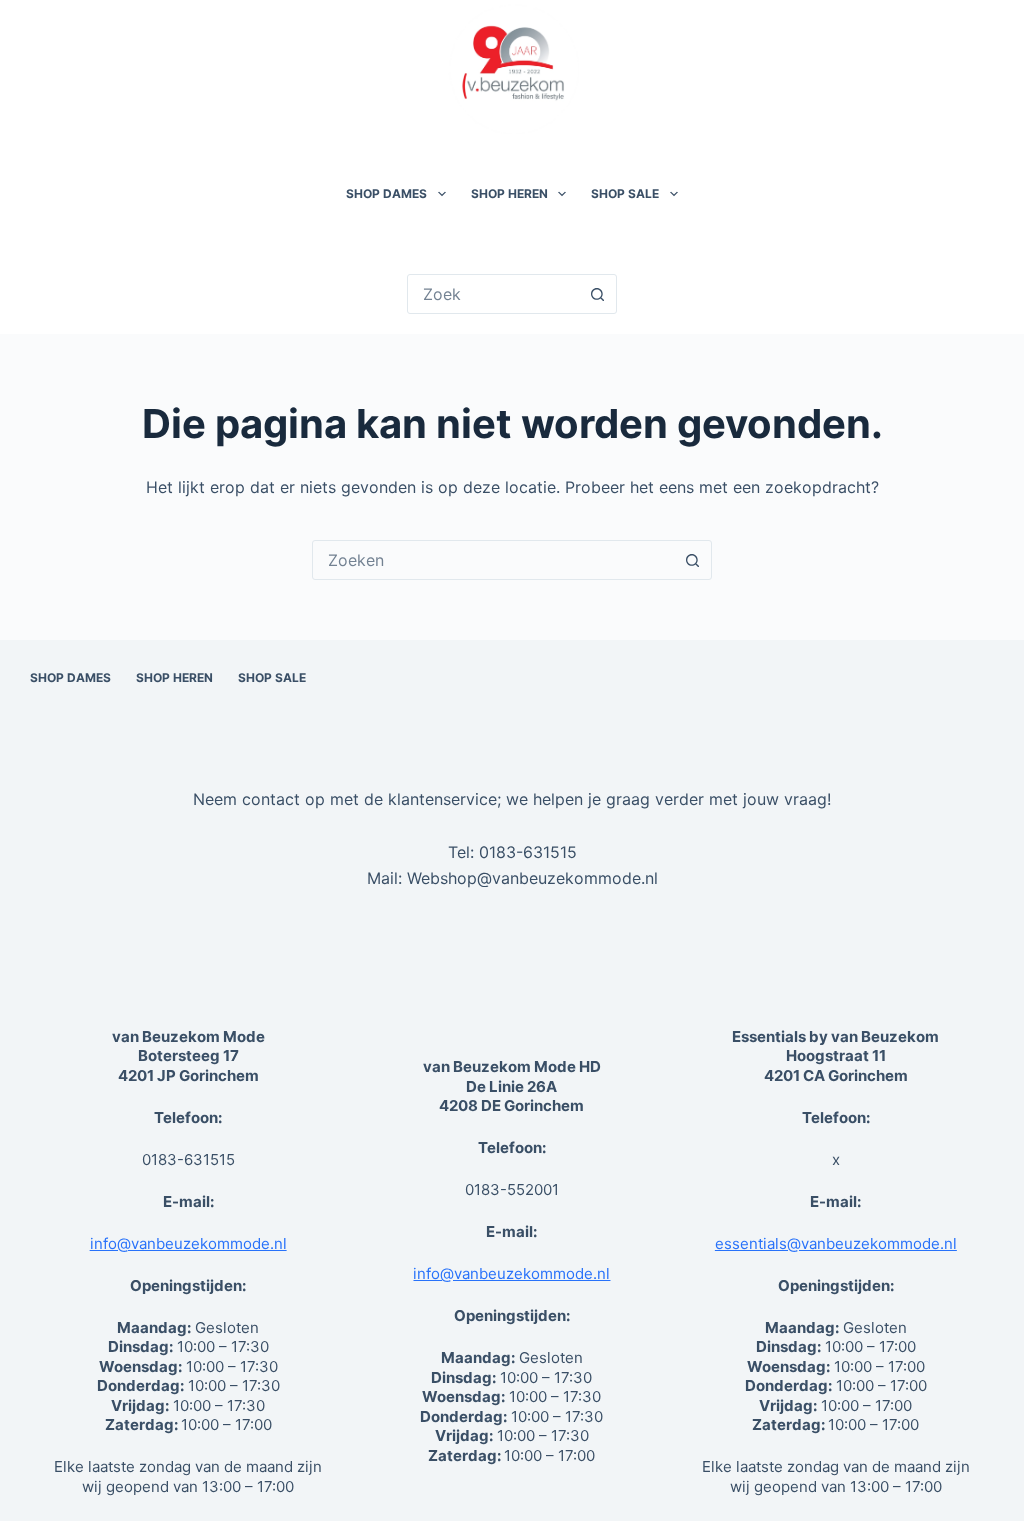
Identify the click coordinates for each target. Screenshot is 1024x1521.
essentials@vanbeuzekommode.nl (836, 1243)
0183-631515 (528, 852)
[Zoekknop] (597, 294)
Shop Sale (625, 193)
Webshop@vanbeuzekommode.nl (532, 878)
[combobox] (493, 560)
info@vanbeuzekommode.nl (188, 1243)
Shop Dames (386, 193)
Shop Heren (509, 193)
